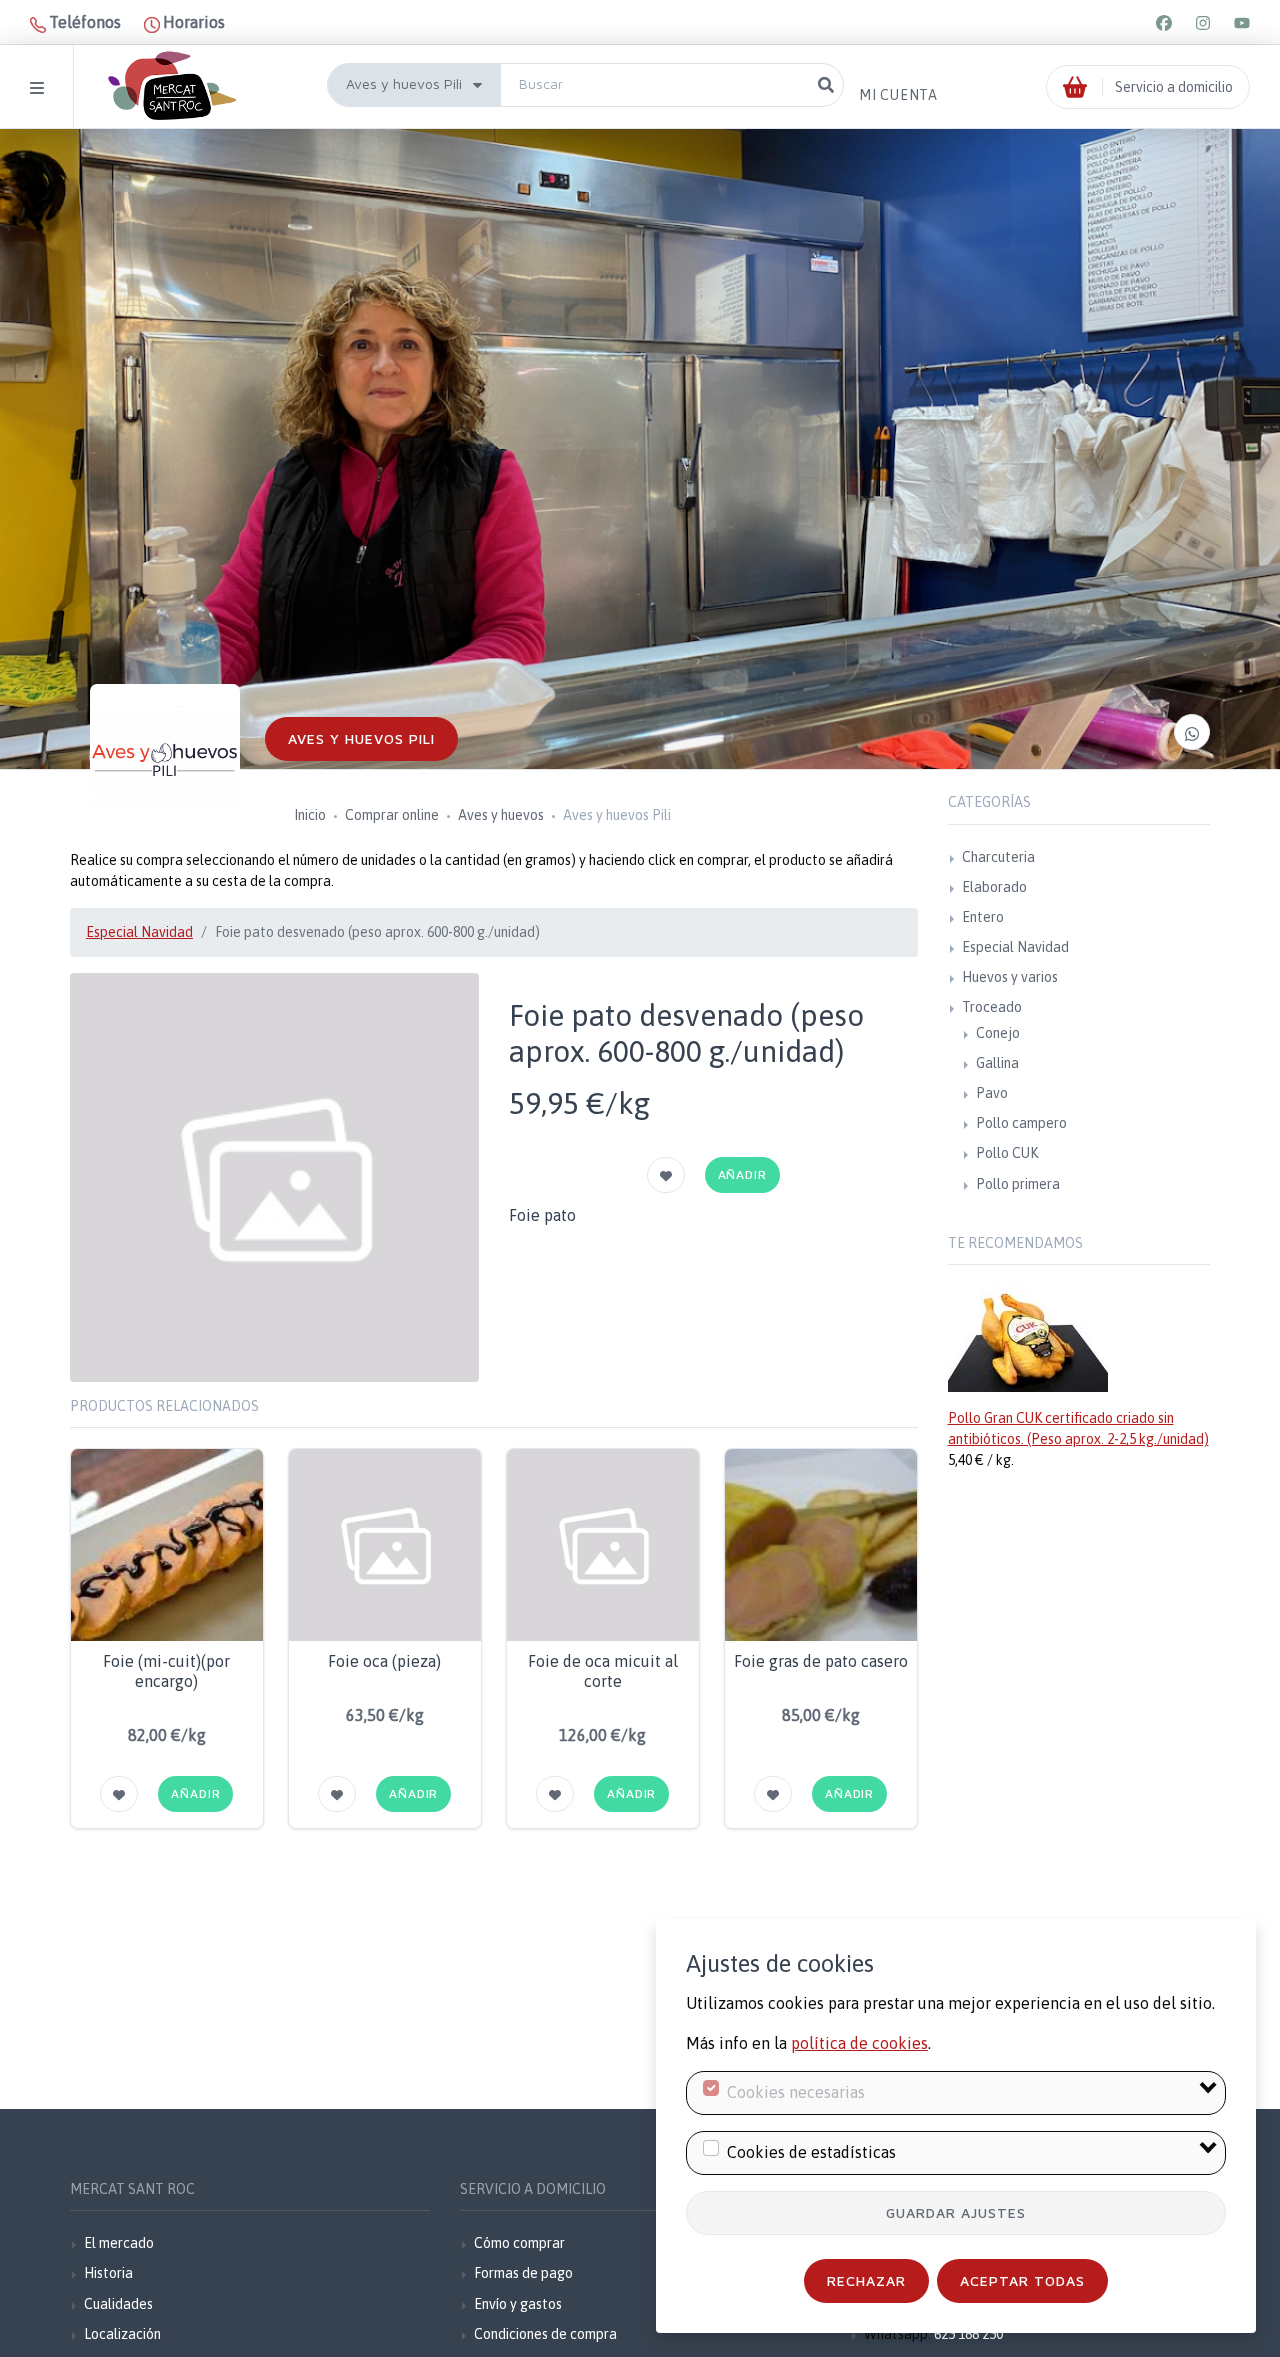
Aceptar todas (1022, 2280)
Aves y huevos (501, 815)
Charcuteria (998, 857)
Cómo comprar (519, 2243)
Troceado (992, 1007)
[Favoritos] (666, 1175)
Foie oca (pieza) (384, 1661)
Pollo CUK (1007, 1153)
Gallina (997, 1063)
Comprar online (392, 815)
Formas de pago (523, 2273)
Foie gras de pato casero (821, 1661)
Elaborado (994, 887)
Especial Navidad (139, 932)
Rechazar (866, 2280)
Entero (983, 917)
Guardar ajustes (956, 2212)
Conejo (998, 1033)
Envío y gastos (518, 2304)
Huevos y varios (1010, 977)
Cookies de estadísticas (811, 2152)
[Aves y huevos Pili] (165, 759)
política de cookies (859, 2043)
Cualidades (118, 2304)
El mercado (119, 2243)
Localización (122, 2334)
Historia (108, 2273)
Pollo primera (1018, 1184)
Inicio (310, 815)
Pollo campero (1021, 1123)
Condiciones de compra (545, 2334)
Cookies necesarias (796, 2092)
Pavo (992, 1093)
